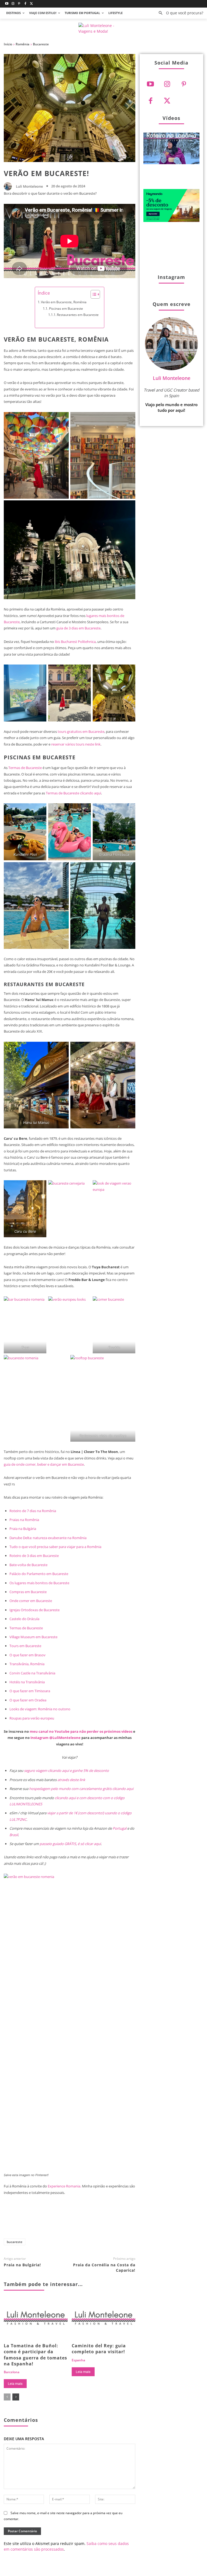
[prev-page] (7, 2397)
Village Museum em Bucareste (33, 1637)
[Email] (120, 2221)
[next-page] (16, 2397)
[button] (179, 13)
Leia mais (15, 2384)
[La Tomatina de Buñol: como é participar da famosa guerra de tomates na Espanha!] (36, 2319)
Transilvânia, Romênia (27, 1664)
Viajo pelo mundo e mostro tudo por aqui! (171, 407)
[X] (67, 2221)
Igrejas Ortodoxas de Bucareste (34, 1610)
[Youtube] (7, 4)
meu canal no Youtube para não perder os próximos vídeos (81, 1731)
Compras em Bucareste (28, 1592)
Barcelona (12, 2372)
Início (8, 44)
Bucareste (41, 44)
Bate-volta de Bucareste (28, 1565)
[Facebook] (25, 4)
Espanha (78, 2360)
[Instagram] (13, 4)
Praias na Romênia (24, 1520)
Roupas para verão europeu (32, 1718)
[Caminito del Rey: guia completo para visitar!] (104, 2319)
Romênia (23, 44)
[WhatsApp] (103, 2221)
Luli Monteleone (29, 186)
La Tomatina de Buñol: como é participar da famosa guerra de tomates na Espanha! (35, 2355)
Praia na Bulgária (23, 1529)
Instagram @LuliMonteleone (56, 1738)
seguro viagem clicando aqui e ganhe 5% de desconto (66, 1771)
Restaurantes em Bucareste (78, 315)
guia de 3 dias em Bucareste (78, 628)
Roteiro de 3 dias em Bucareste (34, 1556)
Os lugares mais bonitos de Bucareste (39, 1583)
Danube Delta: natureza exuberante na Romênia (48, 1538)
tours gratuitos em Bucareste (81, 731)
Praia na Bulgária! (22, 2265)
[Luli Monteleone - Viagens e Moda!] (103, 29)
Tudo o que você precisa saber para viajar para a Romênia (55, 1547)
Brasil (14, 1835)
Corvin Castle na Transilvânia (32, 1673)
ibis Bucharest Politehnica (75, 642)
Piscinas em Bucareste (66, 308)
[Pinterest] (19, 4)
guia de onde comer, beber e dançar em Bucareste (44, 1464)
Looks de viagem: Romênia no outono (40, 1709)
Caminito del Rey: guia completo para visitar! (99, 2349)
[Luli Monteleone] (9, 186)
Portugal (120, 1828)
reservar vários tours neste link (76, 744)
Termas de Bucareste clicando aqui (73, 793)
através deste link (71, 1780)
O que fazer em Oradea (28, 1700)
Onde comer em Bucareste (31, 1601)
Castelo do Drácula (24, 1619)
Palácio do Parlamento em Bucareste (39, 1574)
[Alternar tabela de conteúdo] (93, 294)
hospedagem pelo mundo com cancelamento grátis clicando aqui (81, 1789)
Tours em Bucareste (25, 1646)
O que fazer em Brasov (27, 1655)
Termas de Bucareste (25, 768)
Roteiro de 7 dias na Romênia (33, 1511)
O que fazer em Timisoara (30, 1691)
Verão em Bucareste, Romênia (64, 302)
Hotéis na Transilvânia (27, 1682)
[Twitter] (31, 4)
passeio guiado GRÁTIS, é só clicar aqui (70, 1844)
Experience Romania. (64, 2186)
